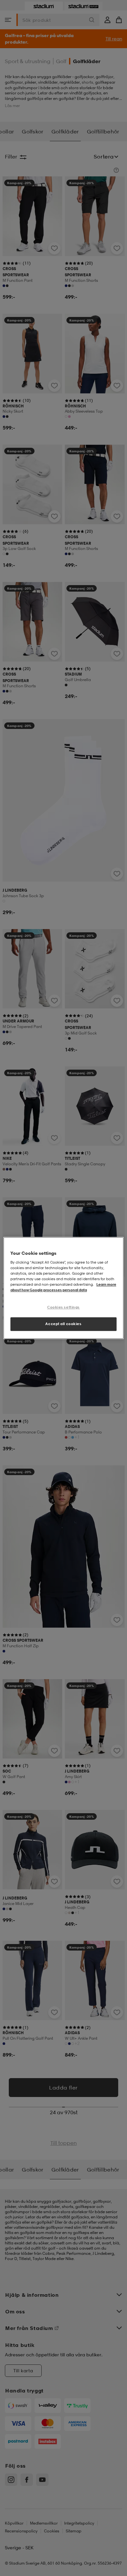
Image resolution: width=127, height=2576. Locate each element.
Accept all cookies (63, 1324)
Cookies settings (63, 1307)
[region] (64, 1288)
